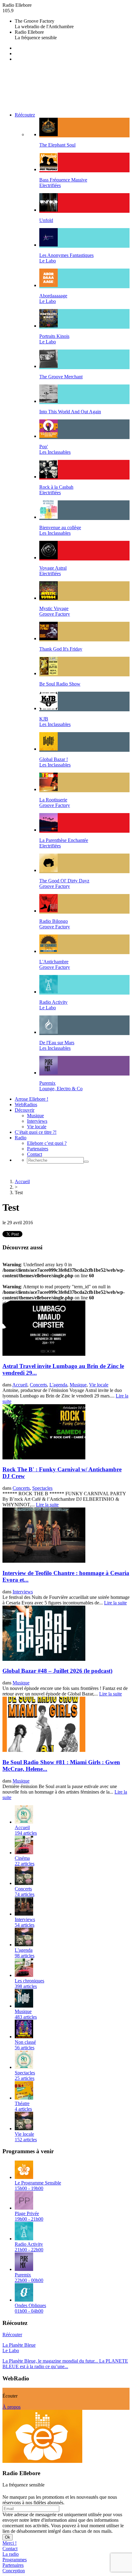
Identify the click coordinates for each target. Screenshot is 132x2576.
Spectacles (42, 1488)
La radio (11, 2554)
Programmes (15, 2560)
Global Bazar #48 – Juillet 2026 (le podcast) (57, 1671)
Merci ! (10, 2543)
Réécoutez (25, 115)
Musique (35, 1116)
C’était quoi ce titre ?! (36, 1132)
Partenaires (38, 1149)
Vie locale (37, 1127)
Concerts (38, 1385)
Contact (35, 1154)
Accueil (22, 1181)
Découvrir (25, 1110)
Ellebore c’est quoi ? (47, 1143)
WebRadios (26, 1105)
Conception (14, 2571)
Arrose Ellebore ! (31, 1099)
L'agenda (58, 1385)
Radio (21, 1138)
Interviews (37, 1121)
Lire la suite (47, 1505)
